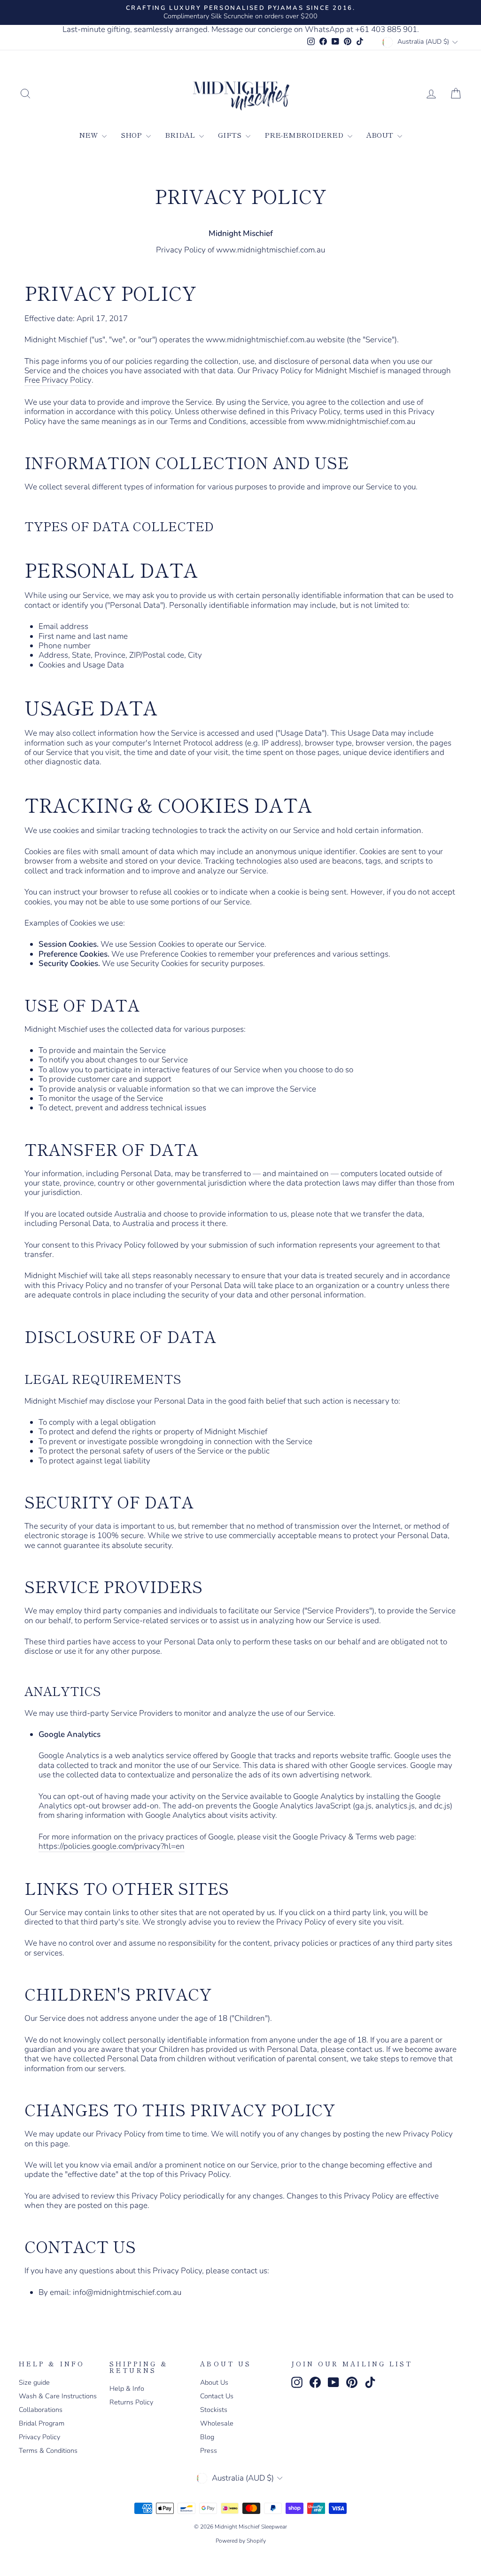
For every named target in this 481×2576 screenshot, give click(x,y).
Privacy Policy (39, 2437)
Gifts (231, 135)
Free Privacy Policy (58, 381)
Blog (207, 2437)
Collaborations (41, 2410)
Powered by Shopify (241, 2541)
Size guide (34, 2382)
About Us (214, 2382)
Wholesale (217, 2423)
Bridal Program (42, 2423)
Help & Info (127, 2388)
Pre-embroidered (305, 135)
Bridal (181, 135)
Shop (132, 135)
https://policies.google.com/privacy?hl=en (112, 1847)
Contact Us (217, 2396)
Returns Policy (131, 2402)
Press (209, 2450)
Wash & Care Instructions (58, 2396)
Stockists (214, 2410)
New (89, 135)
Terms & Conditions (48, 2450)
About (381, 135)
